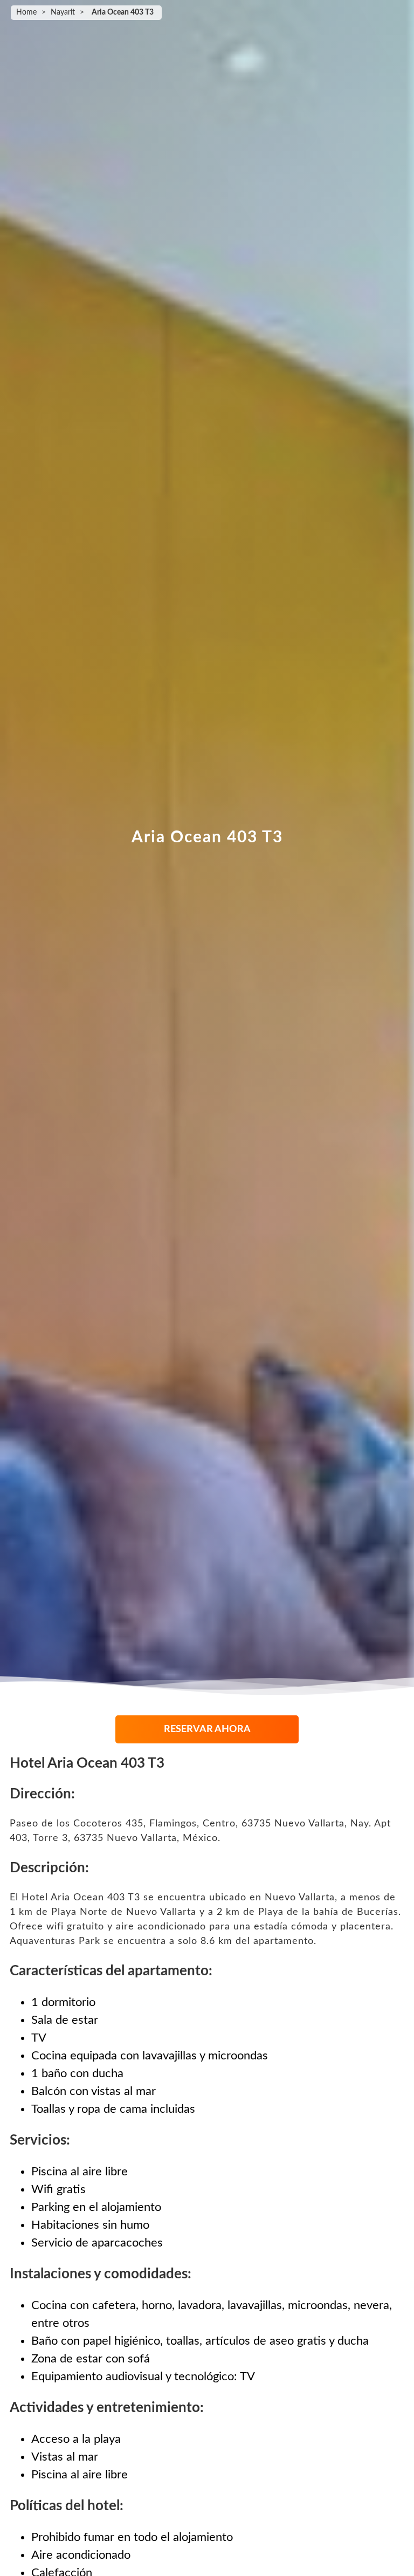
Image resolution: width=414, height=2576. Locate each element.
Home (26, 12)
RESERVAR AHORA (207, 1729)
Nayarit (63, 12)
